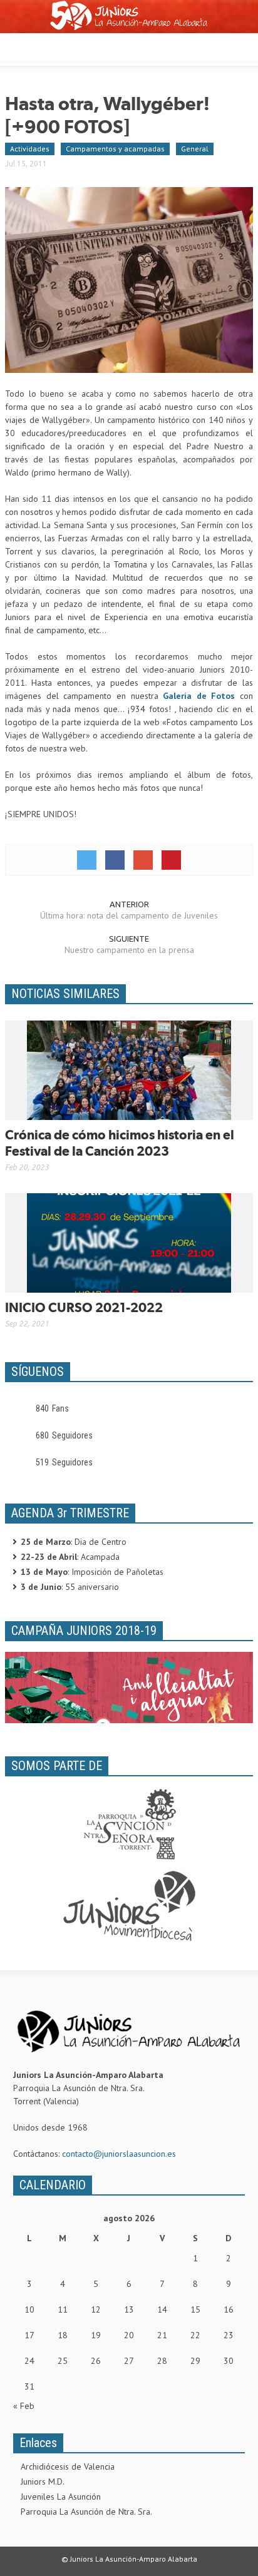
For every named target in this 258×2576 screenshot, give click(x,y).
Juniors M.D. (43, 2482)
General (195, 149)
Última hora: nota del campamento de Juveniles (129, 915)
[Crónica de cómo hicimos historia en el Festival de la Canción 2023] (129, 1069)
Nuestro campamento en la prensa (129, 950)
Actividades (30, 149)
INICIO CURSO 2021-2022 (84, 1307)
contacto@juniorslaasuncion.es (119, 2154)
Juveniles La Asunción (61, 2497)
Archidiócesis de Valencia (68, 2467)
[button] (48, 46)
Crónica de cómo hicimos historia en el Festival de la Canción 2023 (120, 1143)
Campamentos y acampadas (115, 149)
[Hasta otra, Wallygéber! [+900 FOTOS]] (129, 279)
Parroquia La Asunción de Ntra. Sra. (86, 2512)
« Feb (24, 2406)
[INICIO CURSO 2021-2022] (129, 1242)
